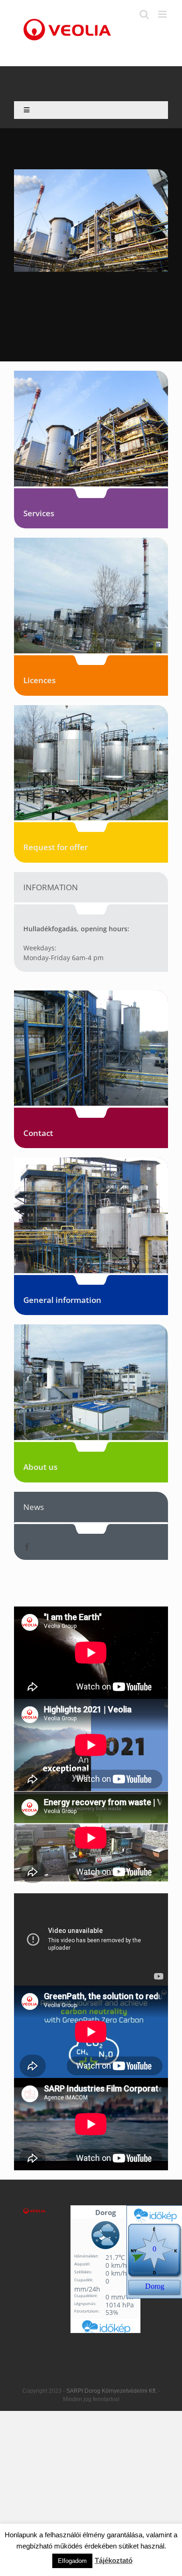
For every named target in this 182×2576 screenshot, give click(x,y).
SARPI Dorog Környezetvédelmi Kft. (112, 2391)
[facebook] (27, 1547)
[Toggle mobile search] (144, 14)
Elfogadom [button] (72, 2561)
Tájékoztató (114, 2560)
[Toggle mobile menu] (163, 14)
